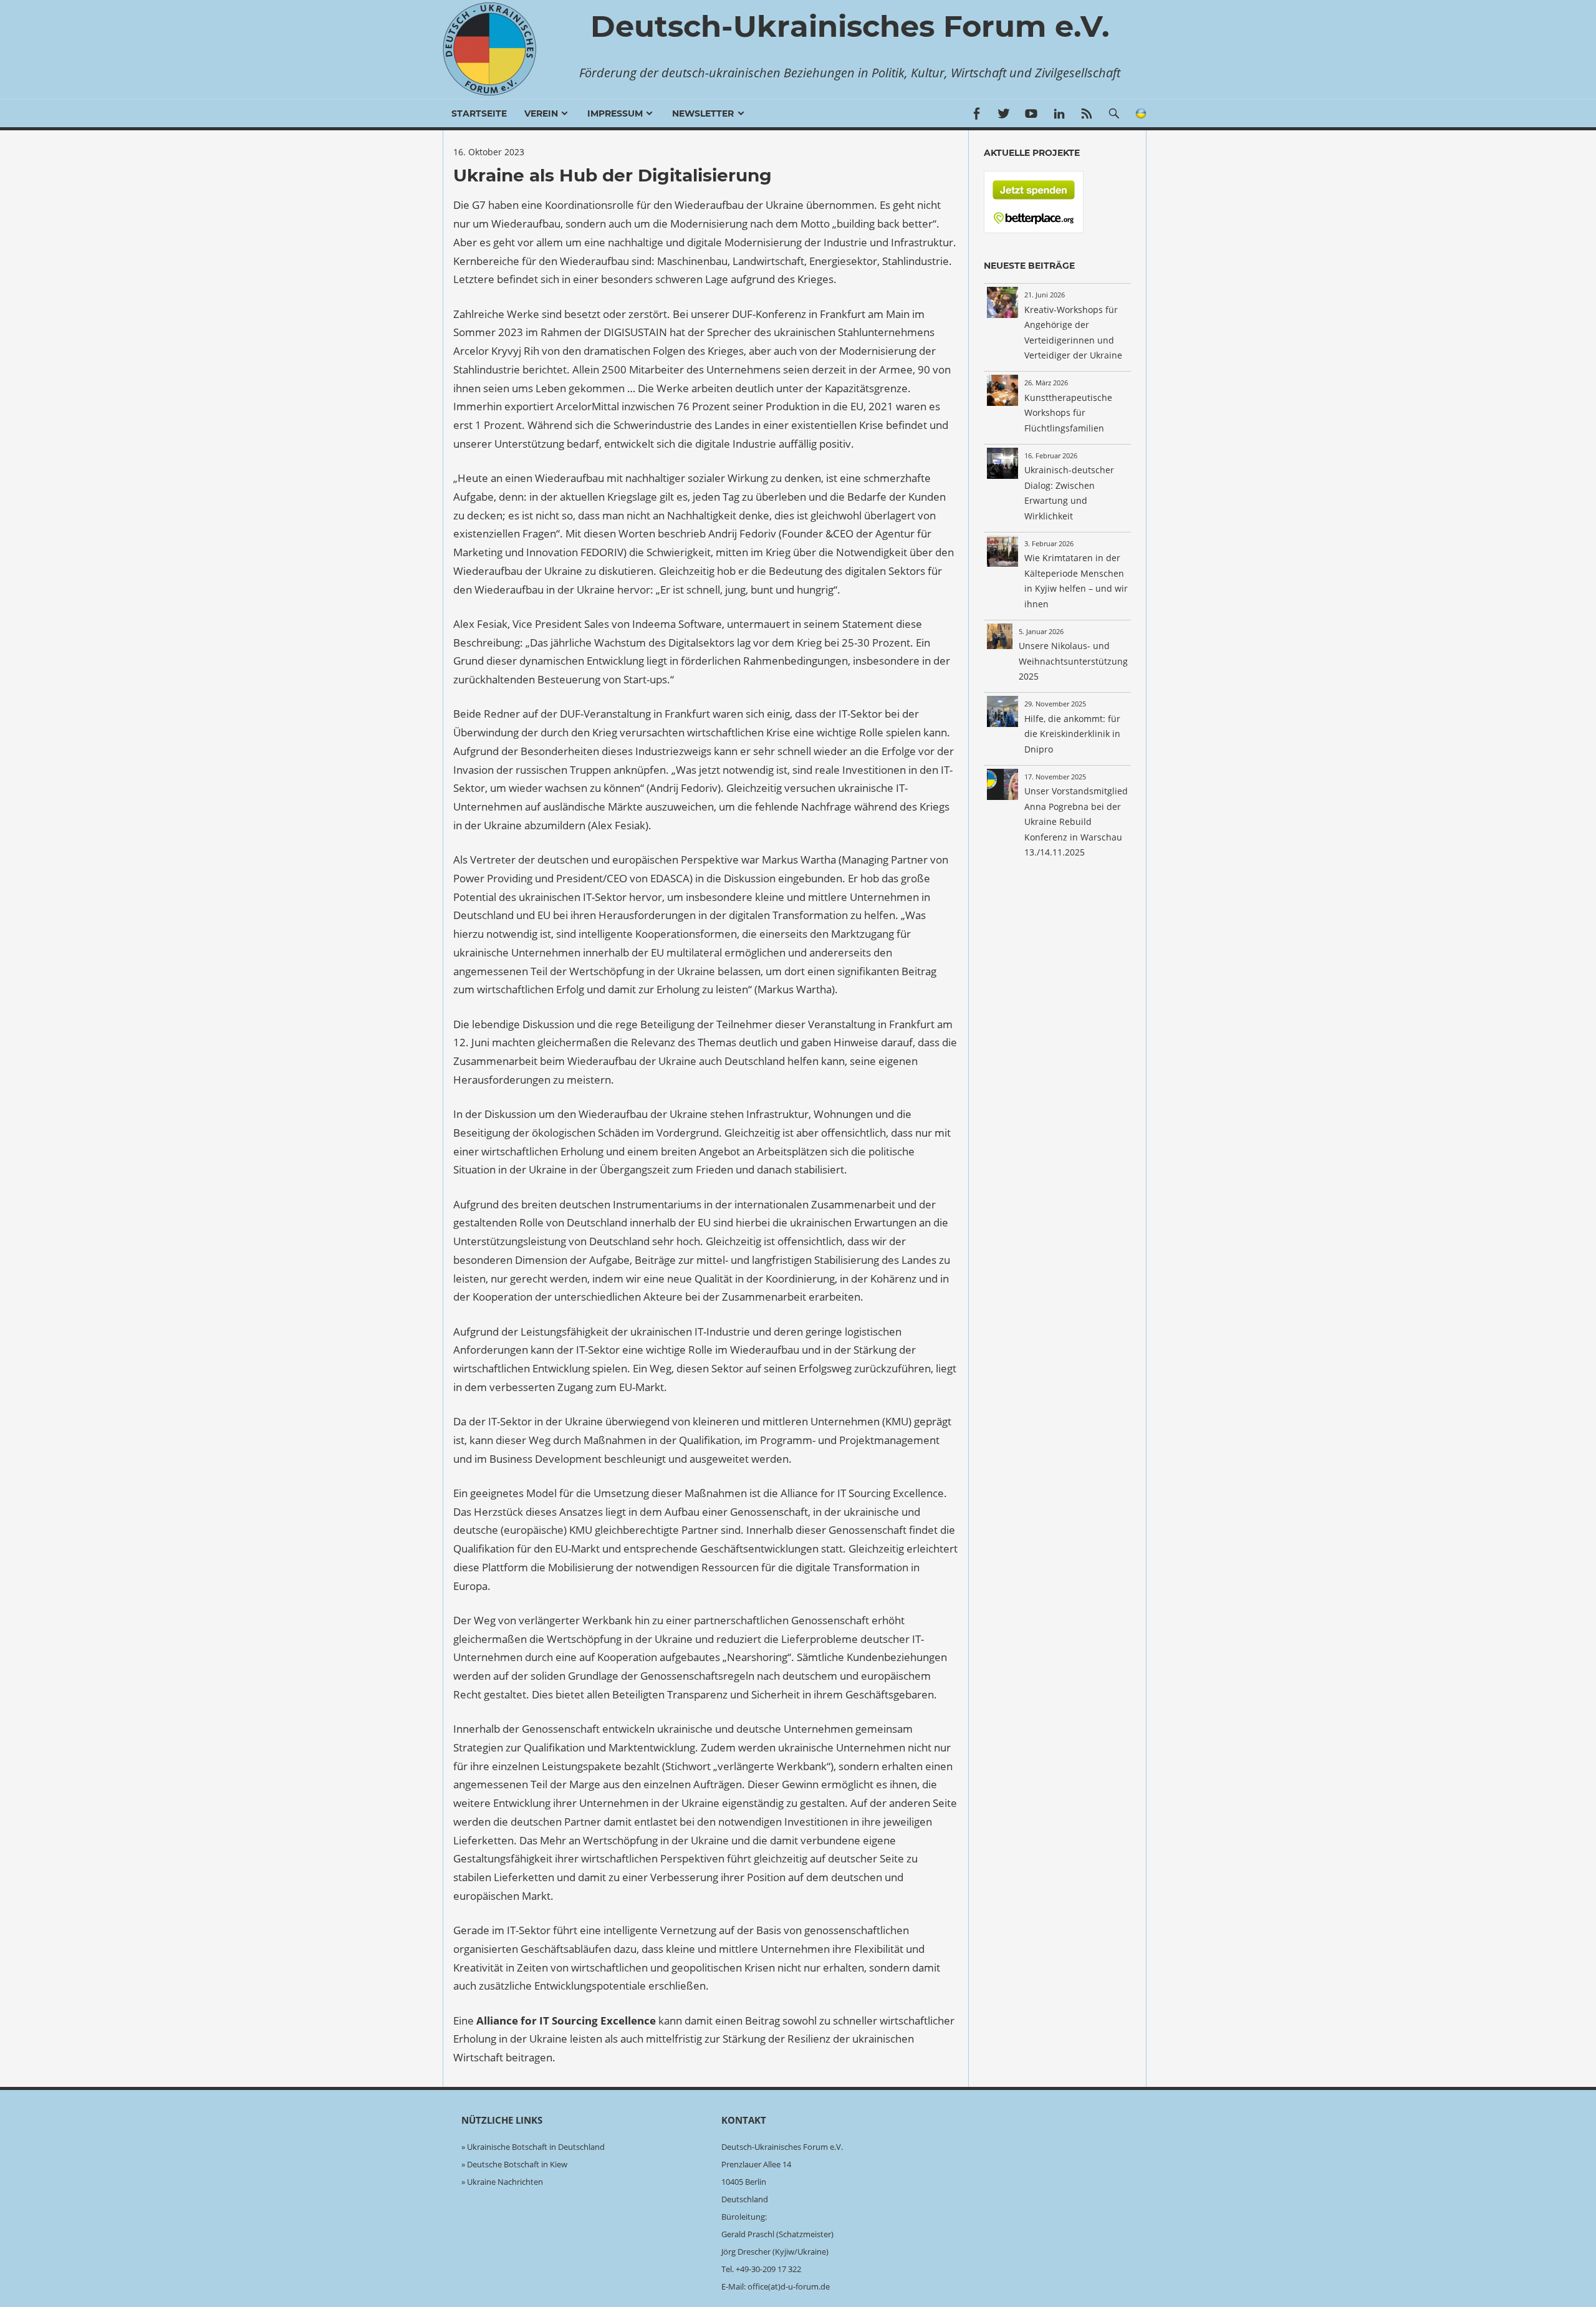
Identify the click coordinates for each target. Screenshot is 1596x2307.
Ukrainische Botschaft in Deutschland (536, 2147)
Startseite (479, 113)
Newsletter (703, 113)
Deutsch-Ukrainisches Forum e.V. (850, 26)
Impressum (615, 113)
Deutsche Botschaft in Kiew (517, 2164)
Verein (541, 113)
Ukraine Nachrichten (505, 2182)
